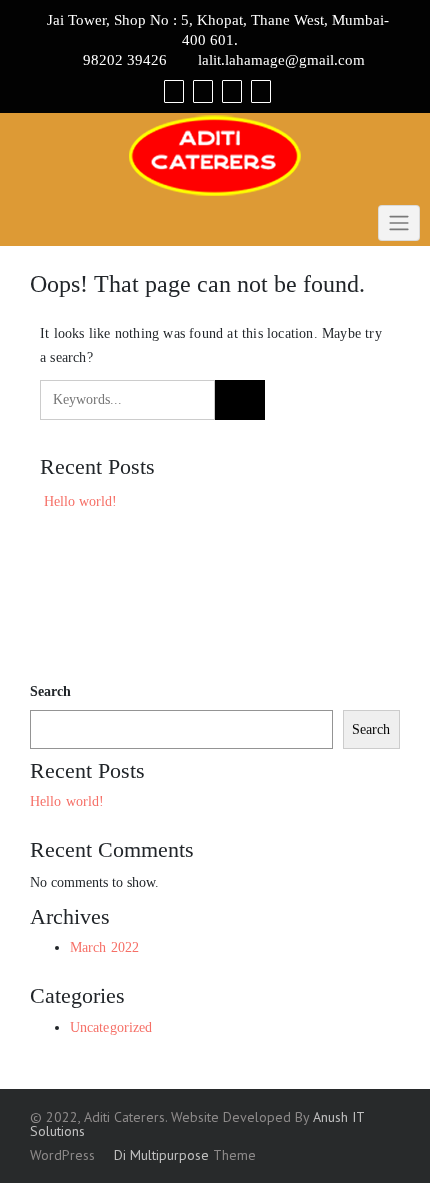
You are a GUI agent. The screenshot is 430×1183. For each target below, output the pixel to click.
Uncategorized (111, 1027)
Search (50, 691)
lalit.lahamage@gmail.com (281, 60)
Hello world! (80, 501)
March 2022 (104, 947)
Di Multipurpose (159, 1155)
